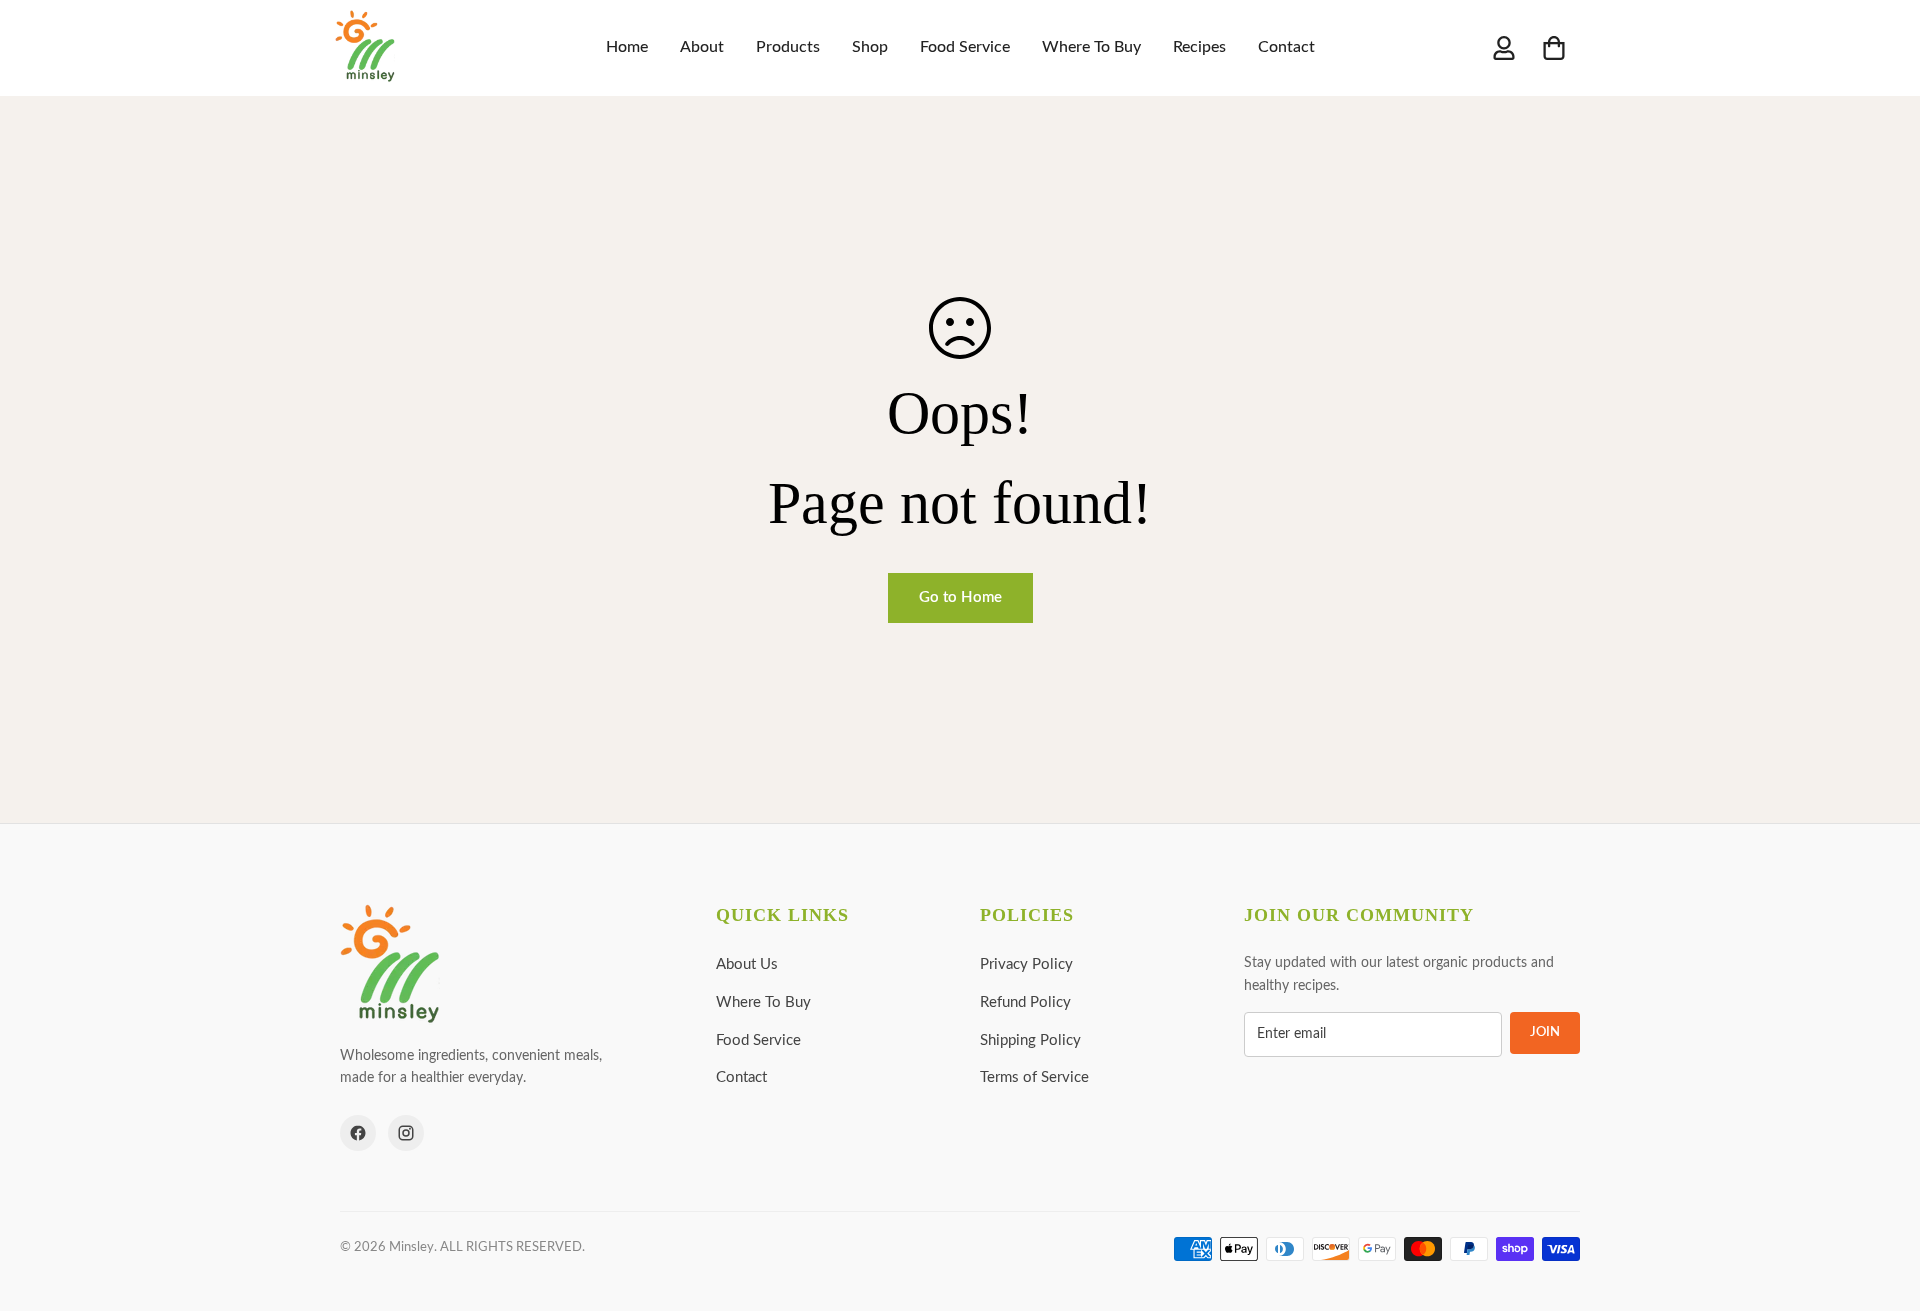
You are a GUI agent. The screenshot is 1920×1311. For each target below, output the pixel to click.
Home (627, 47)
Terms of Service (1034, 1077)
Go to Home (960, 597)
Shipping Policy (1030, 1040)
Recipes (1199, 47)
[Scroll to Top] (1881, 1202)
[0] (1554, 48)
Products (788, 47)
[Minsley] (365, 48)
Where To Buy (1091, 47)
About (702, 47)
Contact (1286, 47)
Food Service (965, 47)
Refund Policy (1025, 1002)
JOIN (1545, 1032)
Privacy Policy (1026, 964)
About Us (747, 964)
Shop (870, 47)
